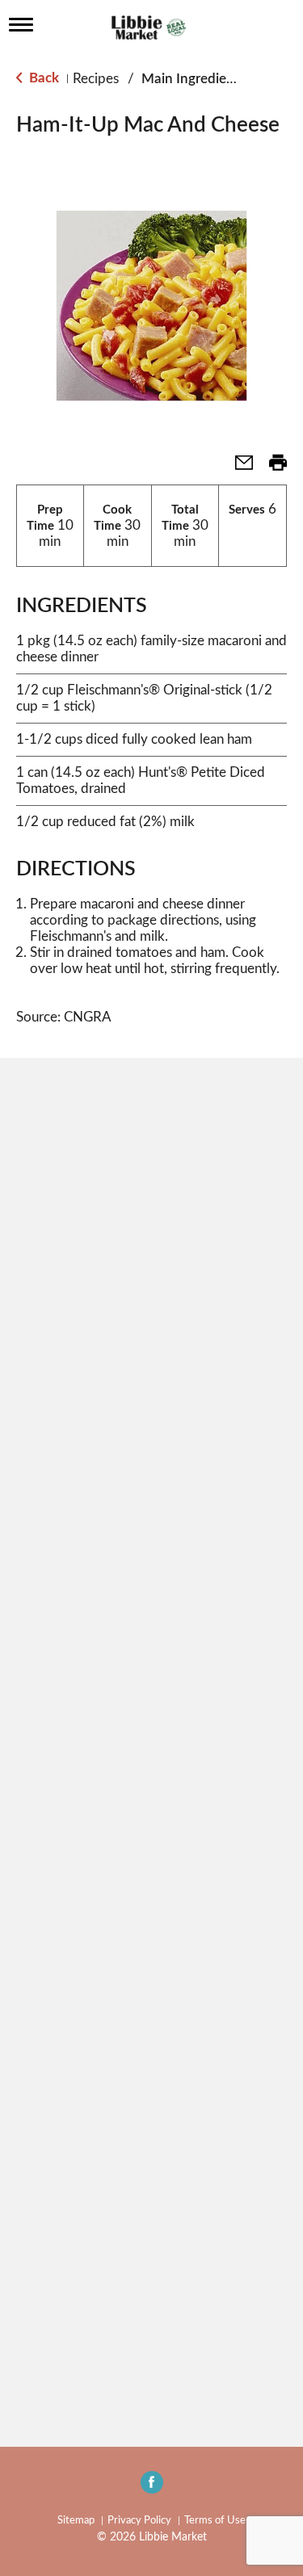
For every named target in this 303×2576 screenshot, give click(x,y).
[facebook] (152, 2487)
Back (42, 78)
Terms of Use (215, 2521)
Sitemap (76, 2521)
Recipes (96, 79)
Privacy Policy (139, 2521)
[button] (238, 468)
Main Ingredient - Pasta (213, 79)
